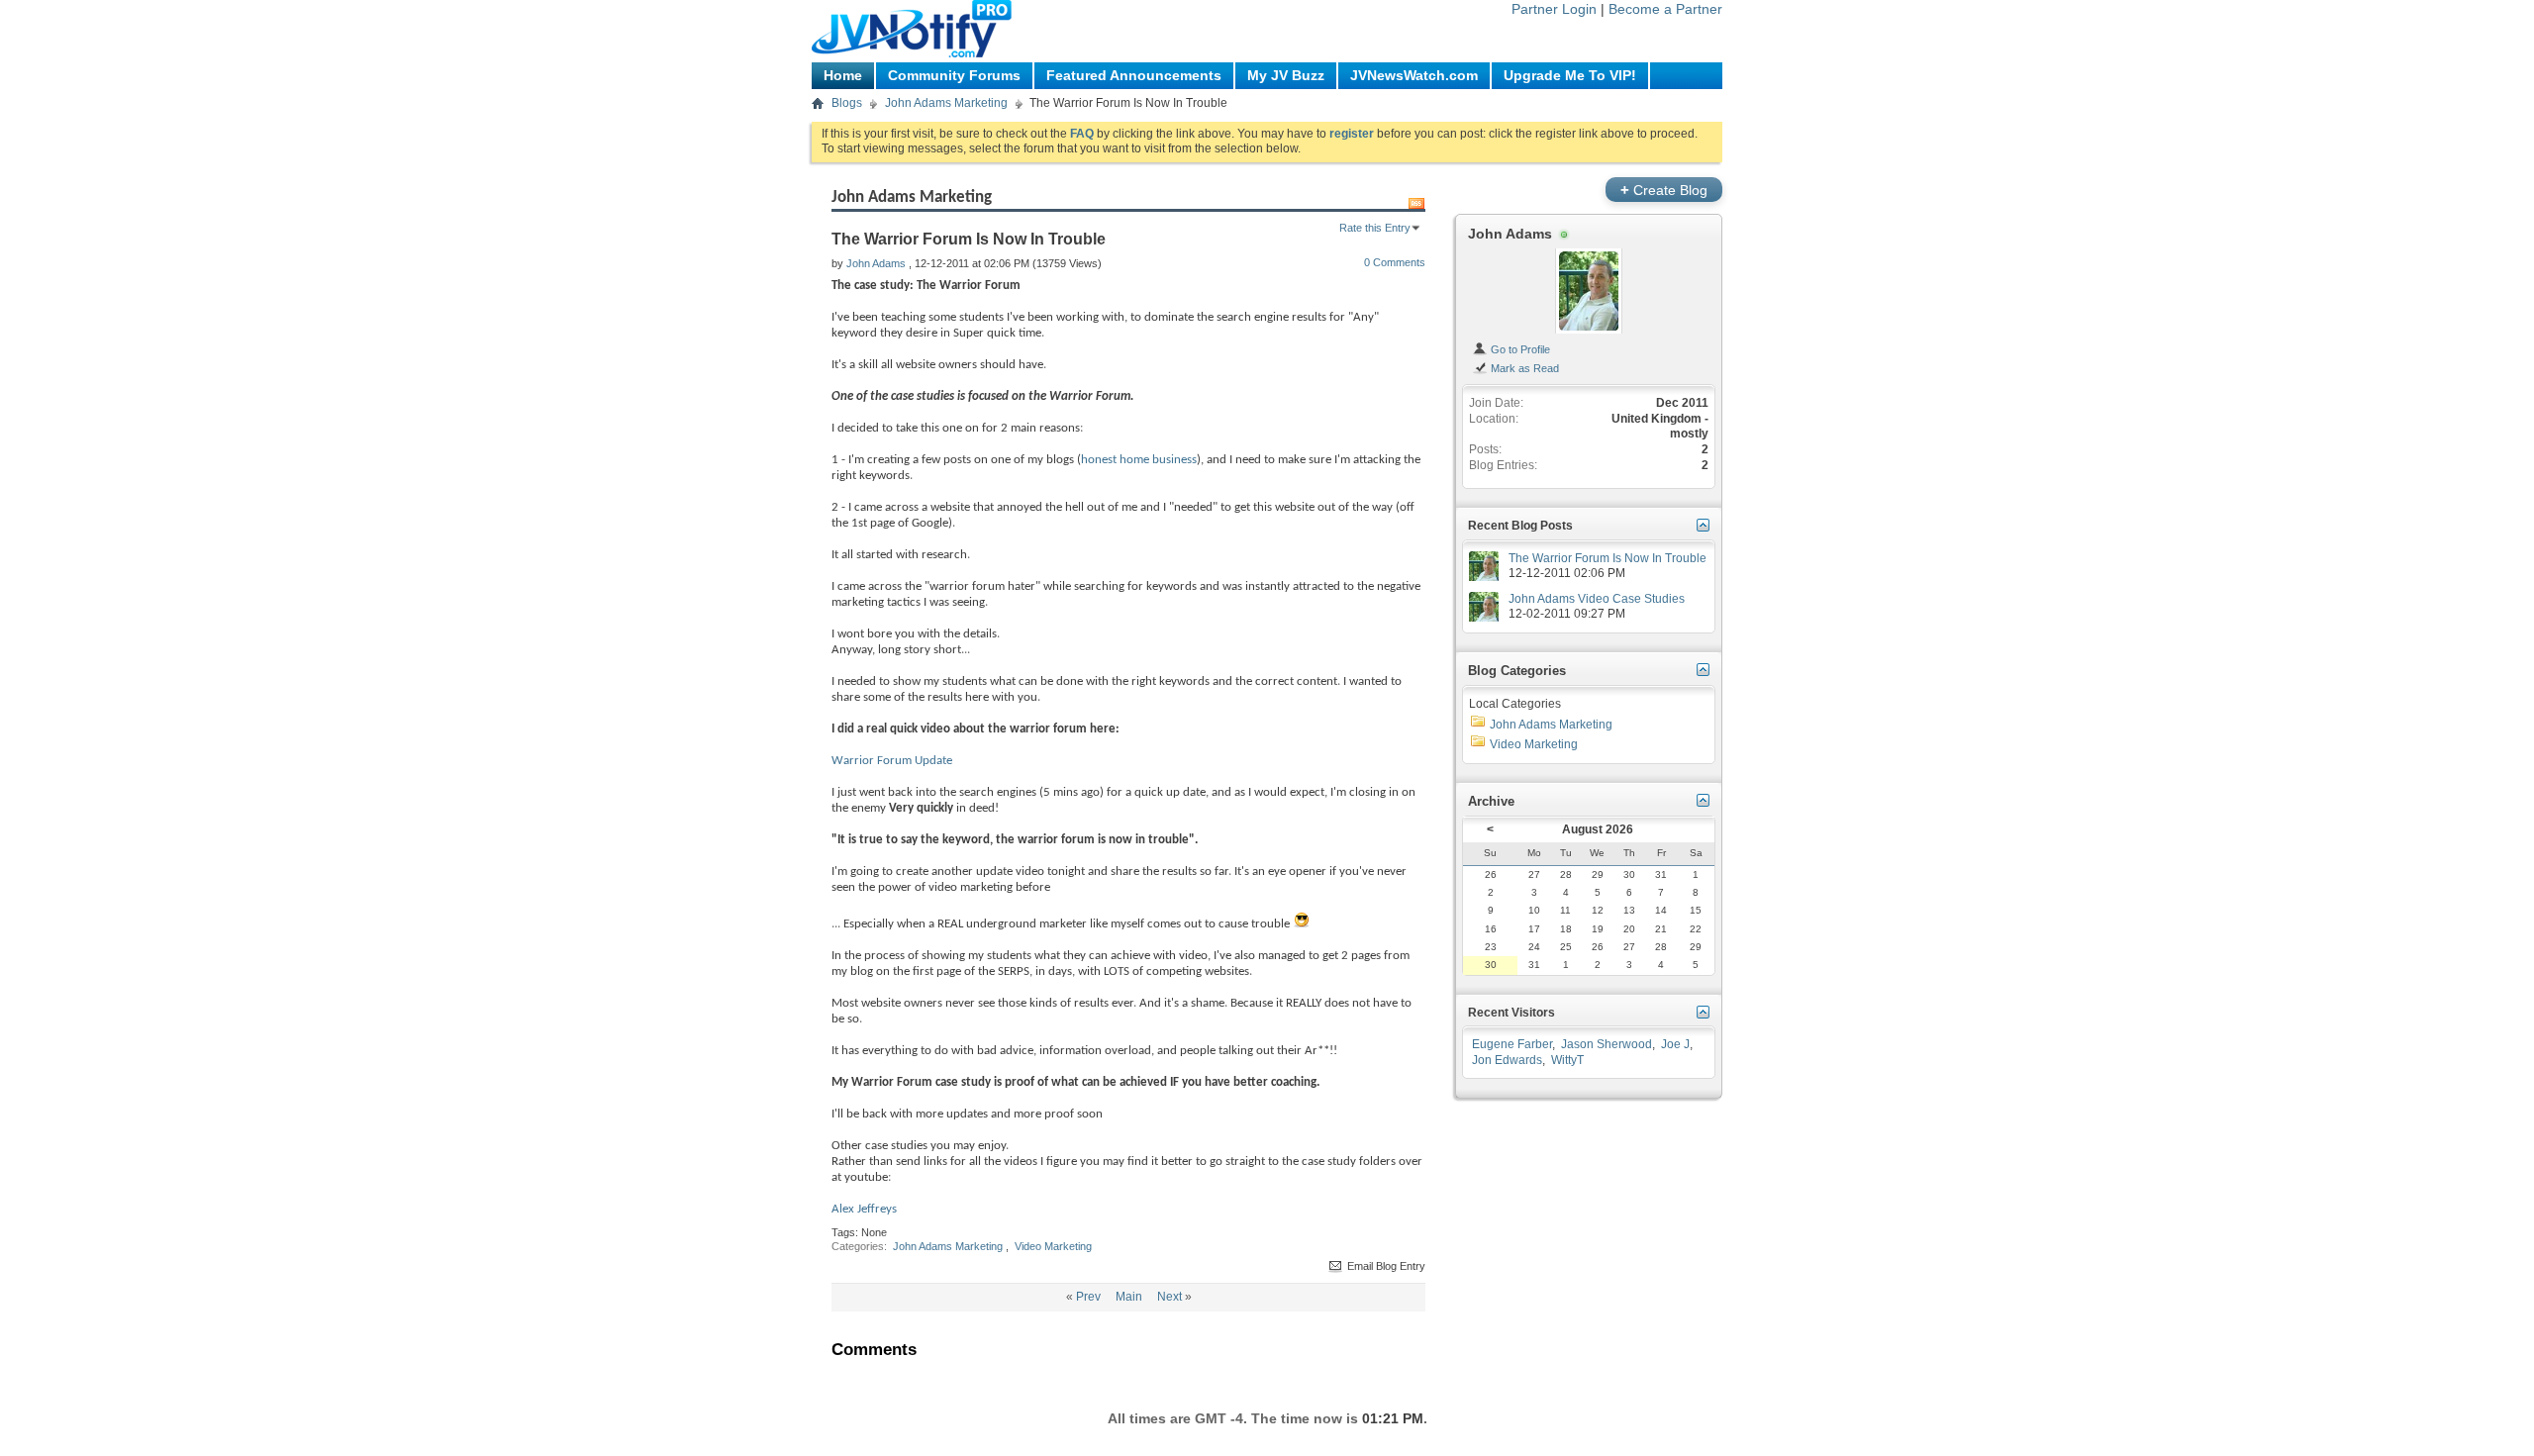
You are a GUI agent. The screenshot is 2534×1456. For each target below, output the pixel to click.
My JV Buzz (1286, 75)
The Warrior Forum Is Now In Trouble (1608, 558)
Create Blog (1664, 190)
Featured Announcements (1134, 75)
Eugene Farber (1512, 1044)
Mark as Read (1523, 368)
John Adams (1510, 234)
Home (843, 75)
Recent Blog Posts (1520, 526)
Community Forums (954, 75)
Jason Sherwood (1607, 1044)
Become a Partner (1665, 9)
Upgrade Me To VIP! (1570, 75)
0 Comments (1395, 262)
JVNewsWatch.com (1414, 75)
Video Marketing (1053, 1246)
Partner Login (1554, 9)
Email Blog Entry (1385, 1266)
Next (1170, 1297)
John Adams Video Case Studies (1597, 599)
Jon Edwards (1507, 1060)
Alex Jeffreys (864, 1209)
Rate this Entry (1375, 228)
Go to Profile (1519, 349)
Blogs (847, 103)
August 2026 (1598, 829)
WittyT (1567, 1060)
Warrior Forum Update (892, 761)
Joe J (1675, 1044)
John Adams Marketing (946, 103)
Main (1129, 1297)
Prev (1088, 1297)
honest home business (1139, 460)
